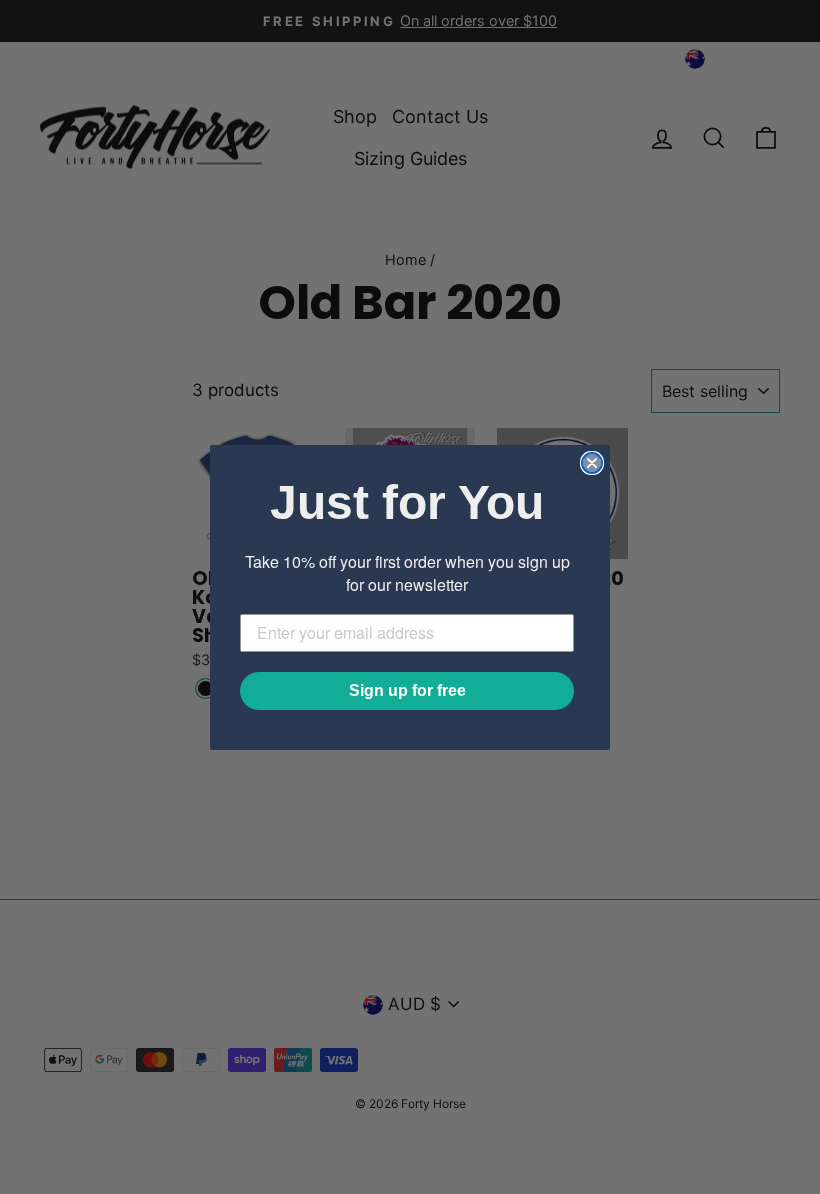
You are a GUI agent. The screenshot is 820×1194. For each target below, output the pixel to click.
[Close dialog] (592, 463)
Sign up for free (407, 690)
